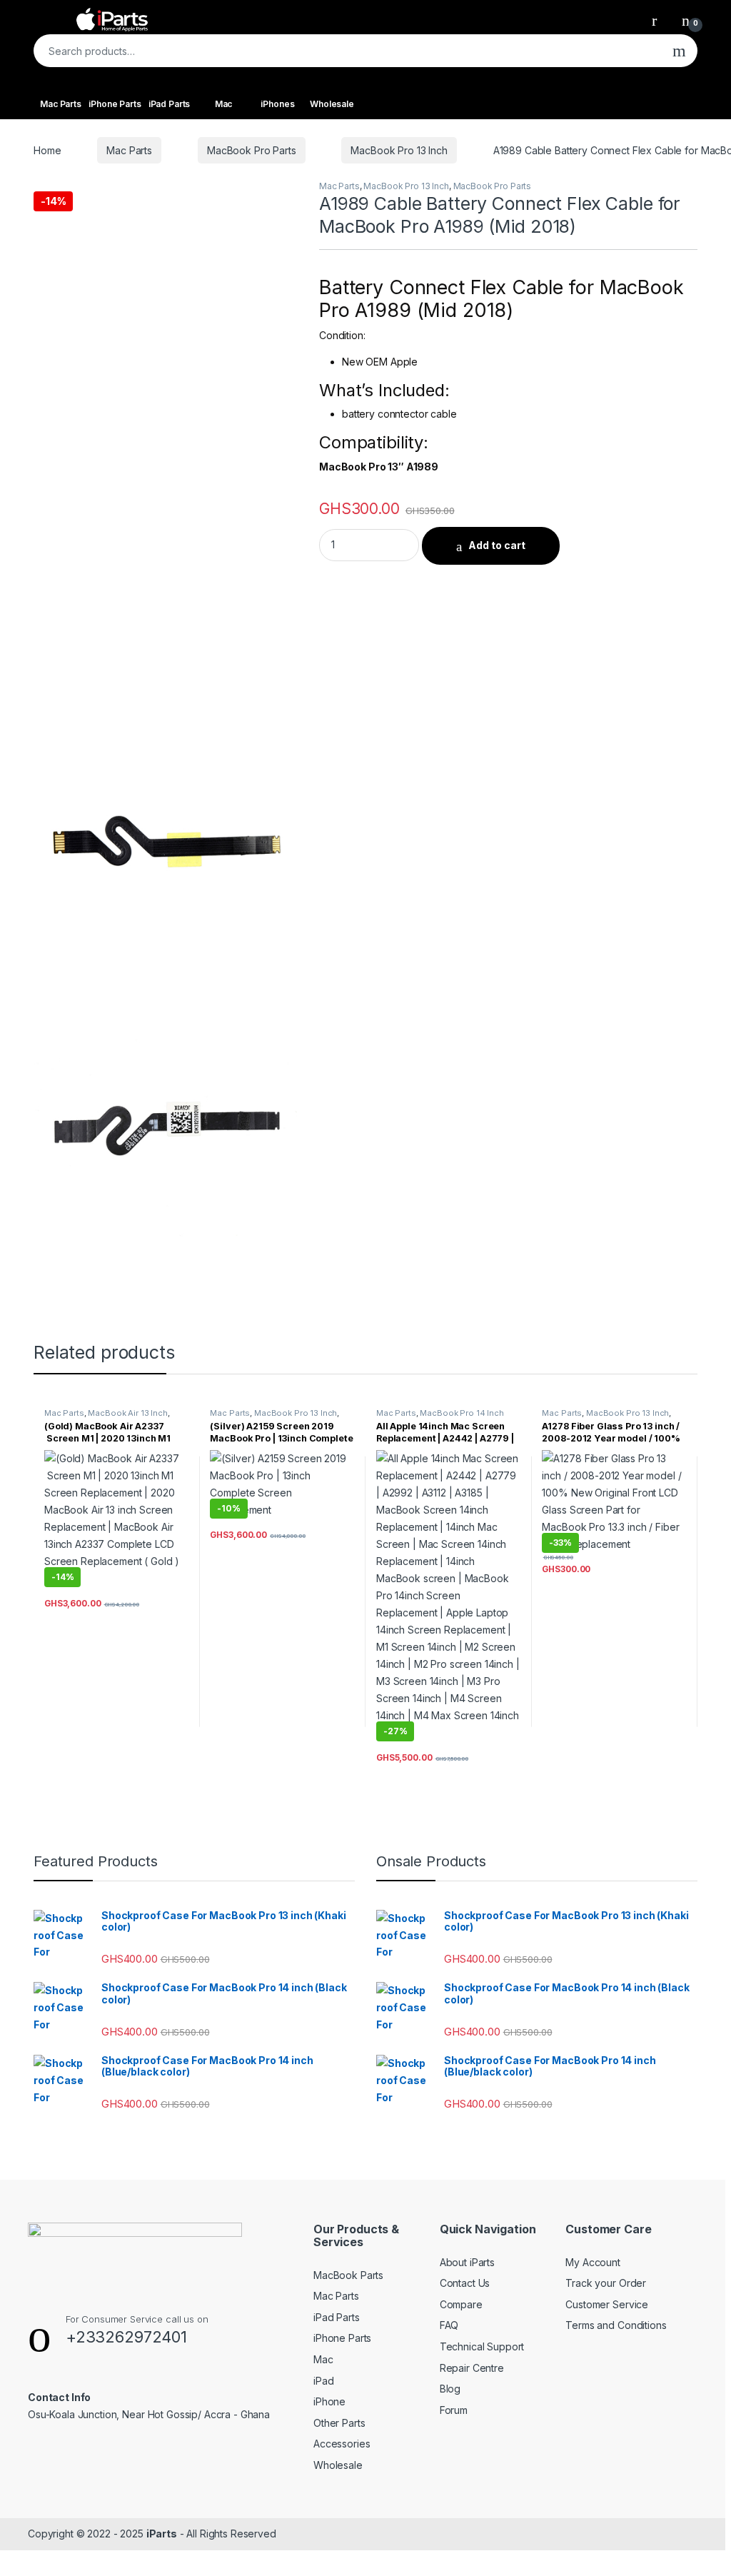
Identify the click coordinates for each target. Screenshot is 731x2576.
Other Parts (339, 2423)
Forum (454, 2410)
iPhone (329, 2401)
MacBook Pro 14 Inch (462, 1413)
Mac (224, 104)
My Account (593, 2262)
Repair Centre (472, 2368)
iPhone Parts (115, 104)
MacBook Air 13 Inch (127, 1413)
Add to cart (497, 545)
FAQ (449, 2325)
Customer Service (607, 2304)
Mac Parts (61, 104)
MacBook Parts (348, 2275)
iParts (162, 2534)
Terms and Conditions (616, 2325)
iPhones (277, 104)
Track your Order (606, 2283)
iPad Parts (170, 104)
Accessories (342, 2444)
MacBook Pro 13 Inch (399, 150)
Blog (450, 2389)
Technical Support (482, 2346)
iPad (323, 2381)
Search (679, 51)
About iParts (467, 2262)
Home (47, 150)
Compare (461, 2304)
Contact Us (465, 2283)
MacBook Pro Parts (252, 150)
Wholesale (332, 104)
